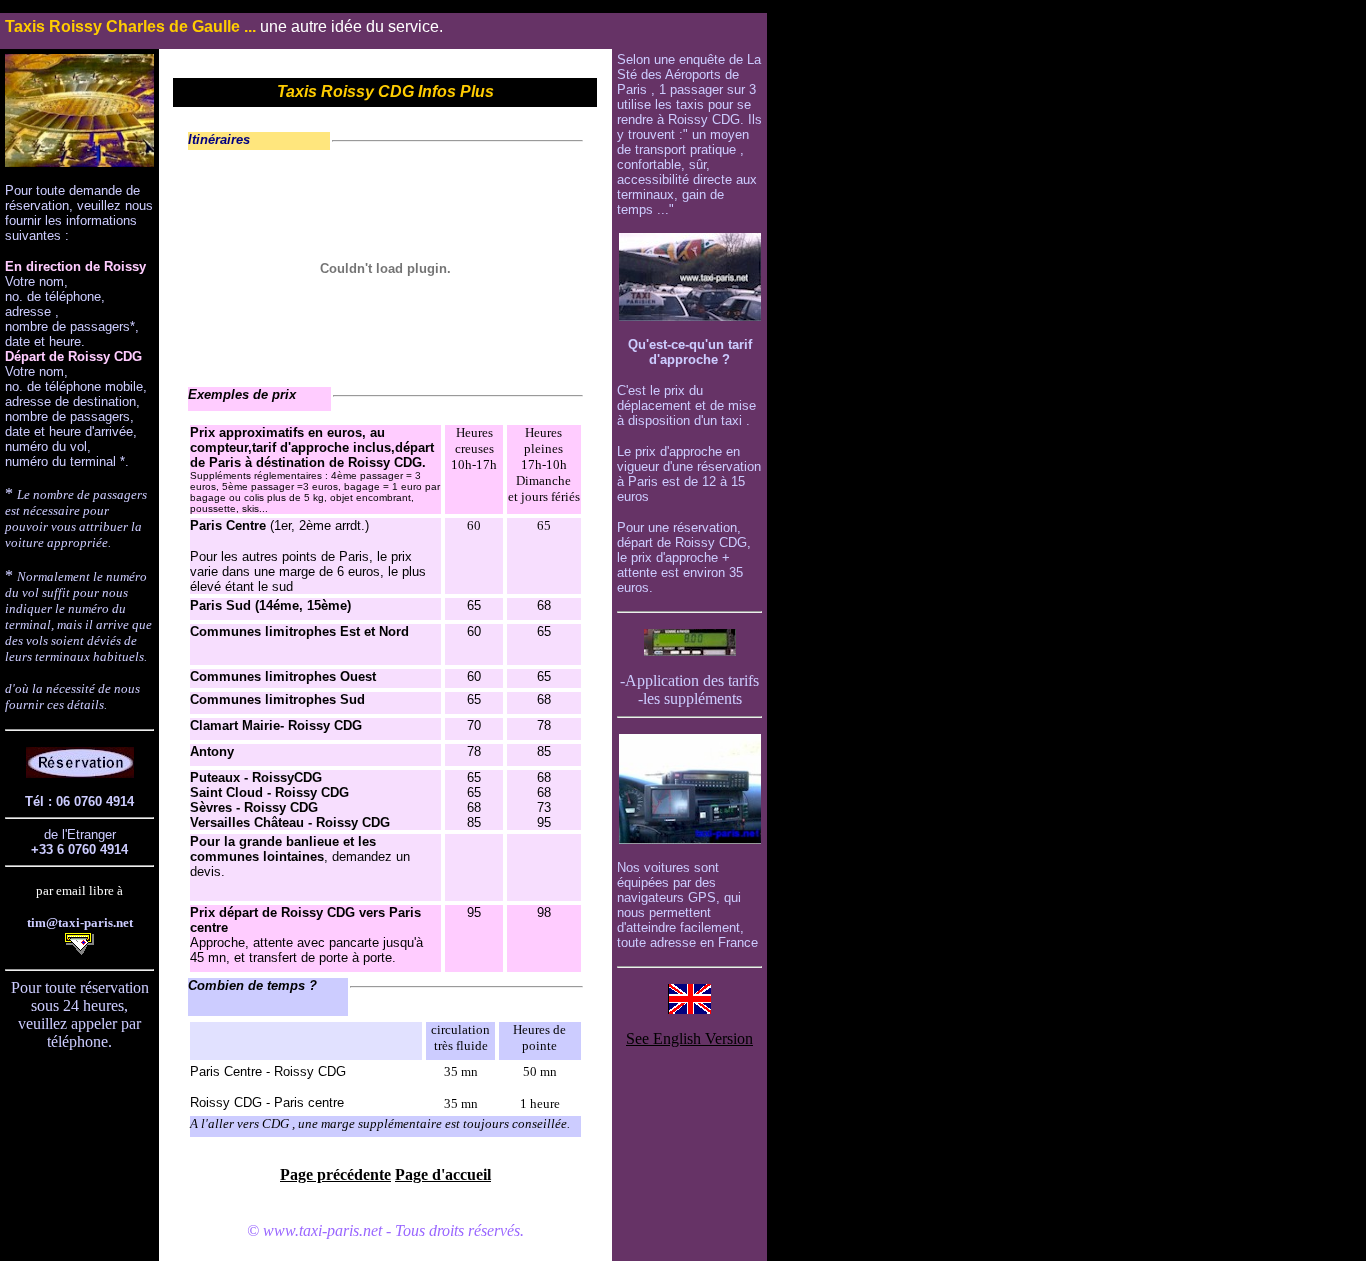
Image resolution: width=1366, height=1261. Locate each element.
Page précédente (335, 1174)
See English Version (689, 1038)
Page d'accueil (443, 1174)
